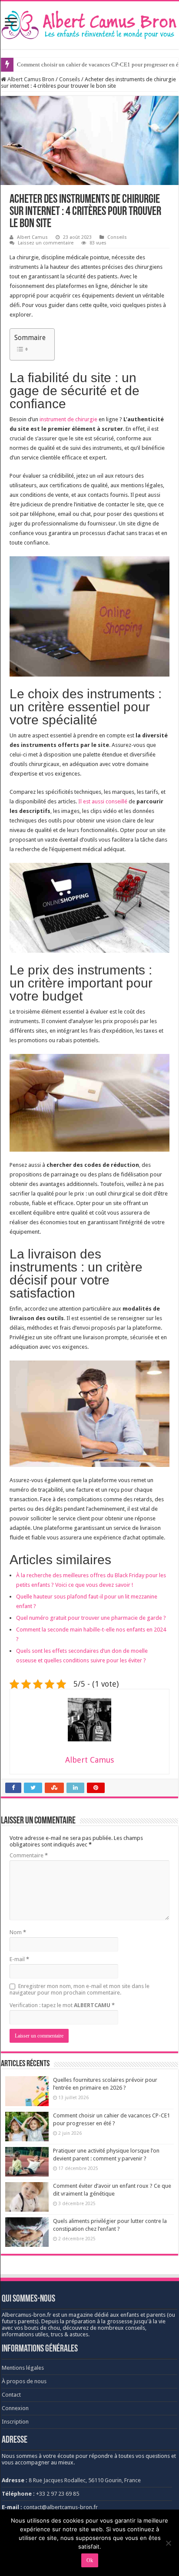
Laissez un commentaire (46, 243)
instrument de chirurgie (68, 419)
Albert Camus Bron (30, 79)
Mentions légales (23, 2368)
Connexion (15, 2408)
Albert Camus (32, 237)
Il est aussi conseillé (103, 801)
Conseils (70, 79)
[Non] (168, 2543)
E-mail (19, 1959)
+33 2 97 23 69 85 (58, 2494)
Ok (90, 2560)
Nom (18, 1932)
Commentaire (29, 1855)
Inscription (15, 2422)
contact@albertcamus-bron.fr (61, 2507)
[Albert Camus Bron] (89, 23)
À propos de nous (24, 2381)
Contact (11, 2395)
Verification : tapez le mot (62, 2005)
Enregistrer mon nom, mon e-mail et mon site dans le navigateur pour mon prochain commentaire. (80, 1989)
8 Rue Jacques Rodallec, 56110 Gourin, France (85, 2480)
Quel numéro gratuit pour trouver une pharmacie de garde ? (91, 1618)
